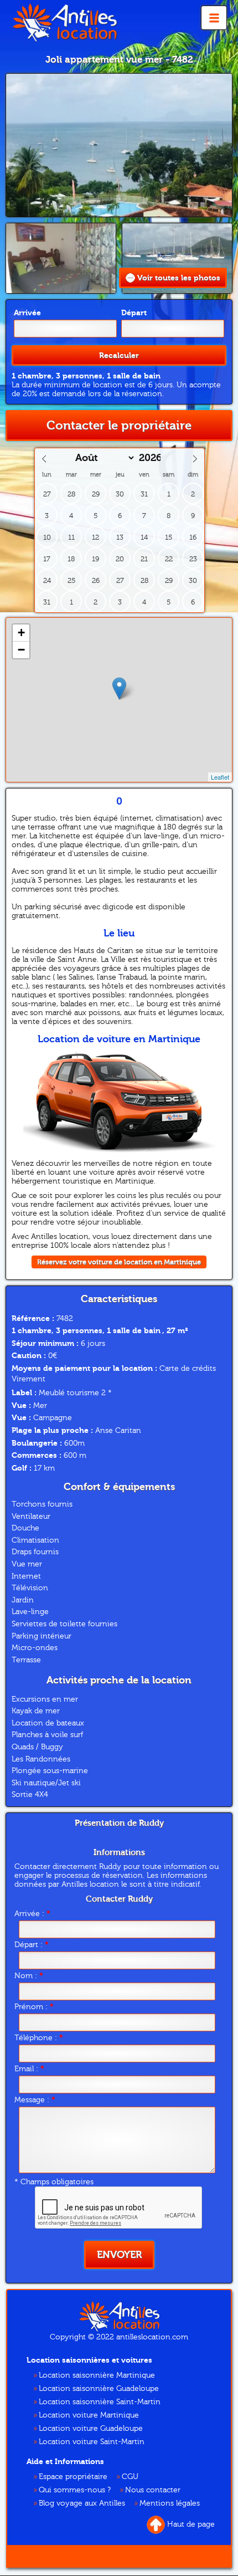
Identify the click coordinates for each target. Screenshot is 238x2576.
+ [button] (21, 633)
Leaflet (220, 777)
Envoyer (119, 2255)
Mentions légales (170, 2503)
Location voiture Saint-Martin (92, 2442)
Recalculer (119, 355)
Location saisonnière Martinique (97, 2375)
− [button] (21, 650)
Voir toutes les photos (179, 278)
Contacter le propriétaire (119, 426)
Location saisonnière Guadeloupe (99, 2389)
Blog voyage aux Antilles (82, 2503)
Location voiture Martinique (89, 2415)
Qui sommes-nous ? (75, 2490)
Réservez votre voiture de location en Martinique (119, 1262)
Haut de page (191, 2524)
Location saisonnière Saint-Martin (100, 2402)
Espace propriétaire (73, 2477)
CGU (130, 2477)
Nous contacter (153, 2490)
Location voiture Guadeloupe (91, 2429)
